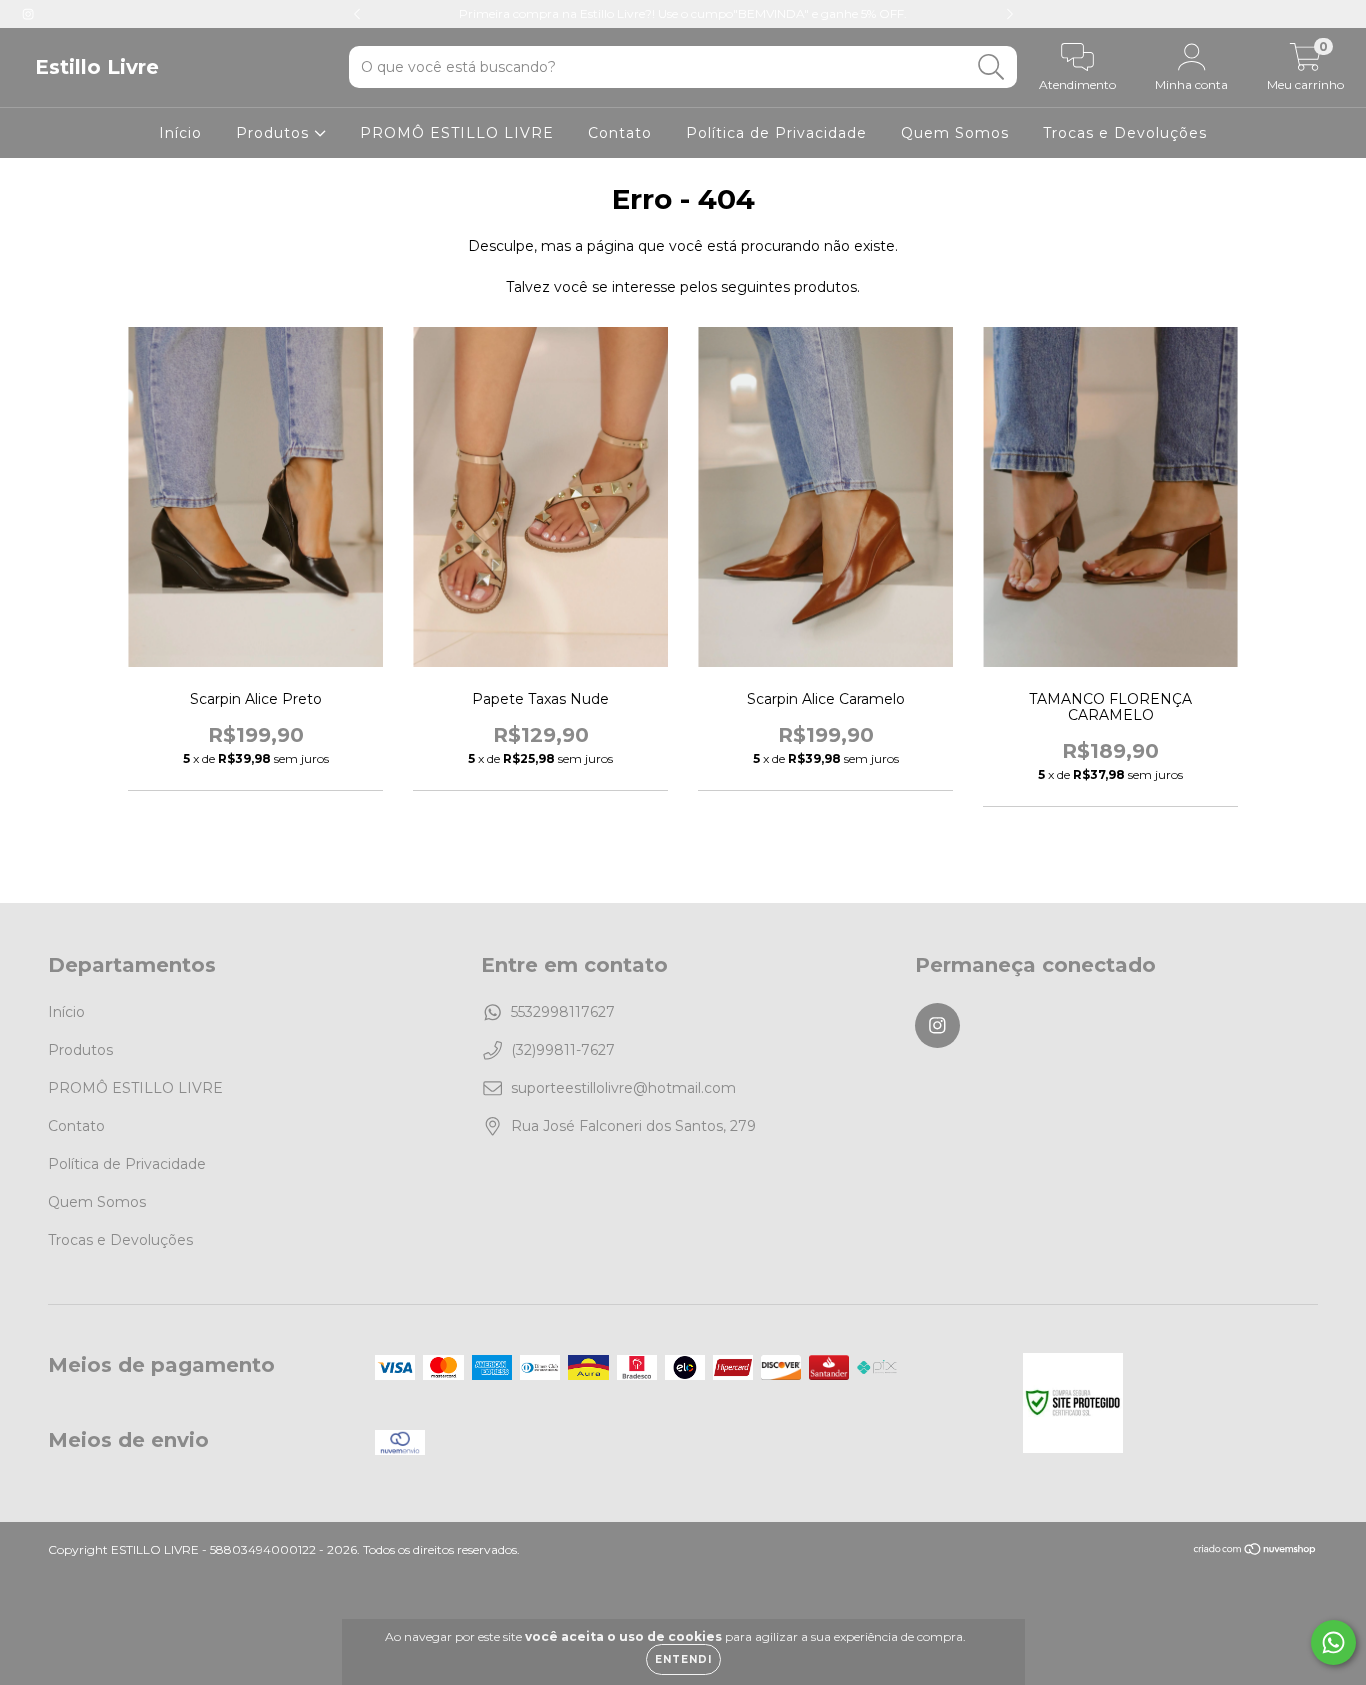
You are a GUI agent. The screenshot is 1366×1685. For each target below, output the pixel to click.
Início (180, 133)
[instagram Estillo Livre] (28, 14)
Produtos (275, 133)
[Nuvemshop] (1255, 1551)
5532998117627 (563, 1012)
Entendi (683, 1659)
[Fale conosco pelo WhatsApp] (1333, 1642)
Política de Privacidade (776, 133)
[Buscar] (991, 67)
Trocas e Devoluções (1125, 133)
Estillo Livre (97, 67)
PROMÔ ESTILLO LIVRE (457, 133)
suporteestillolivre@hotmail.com (623, 1088)
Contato (620, 133)
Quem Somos (955, 133)
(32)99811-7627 (563, 1050)
